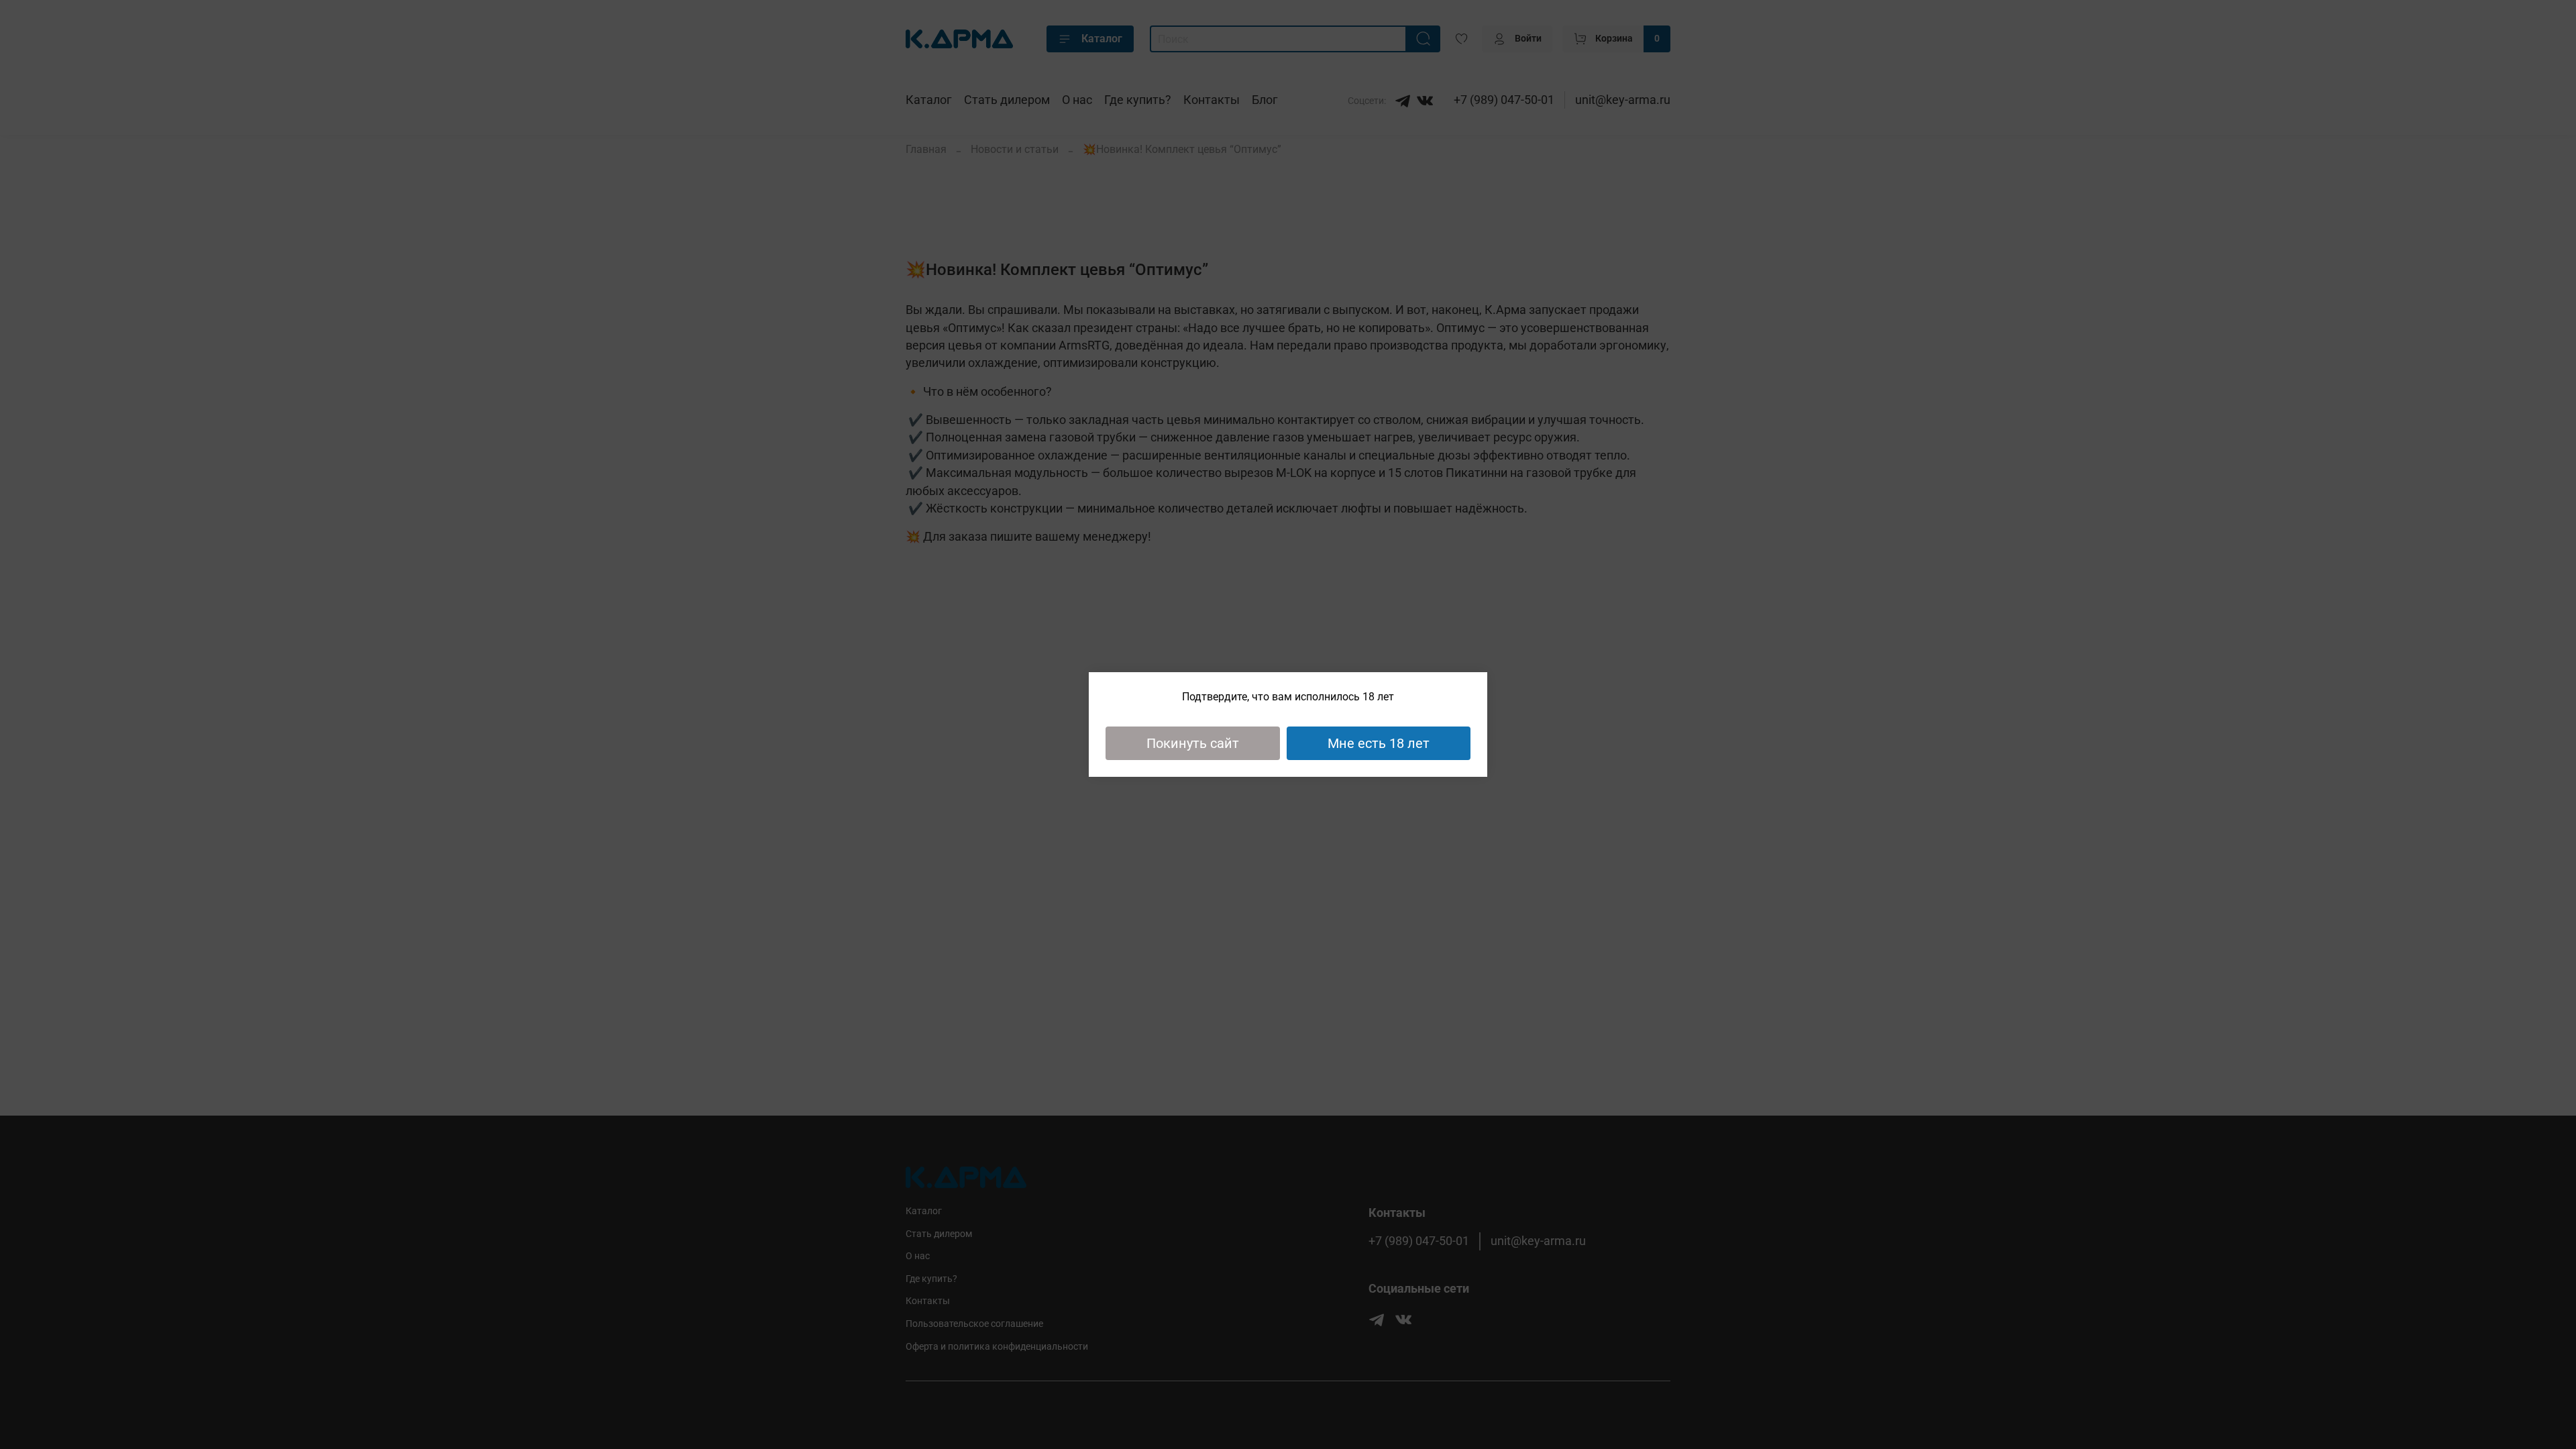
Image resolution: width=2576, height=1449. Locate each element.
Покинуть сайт (1193, 743)
